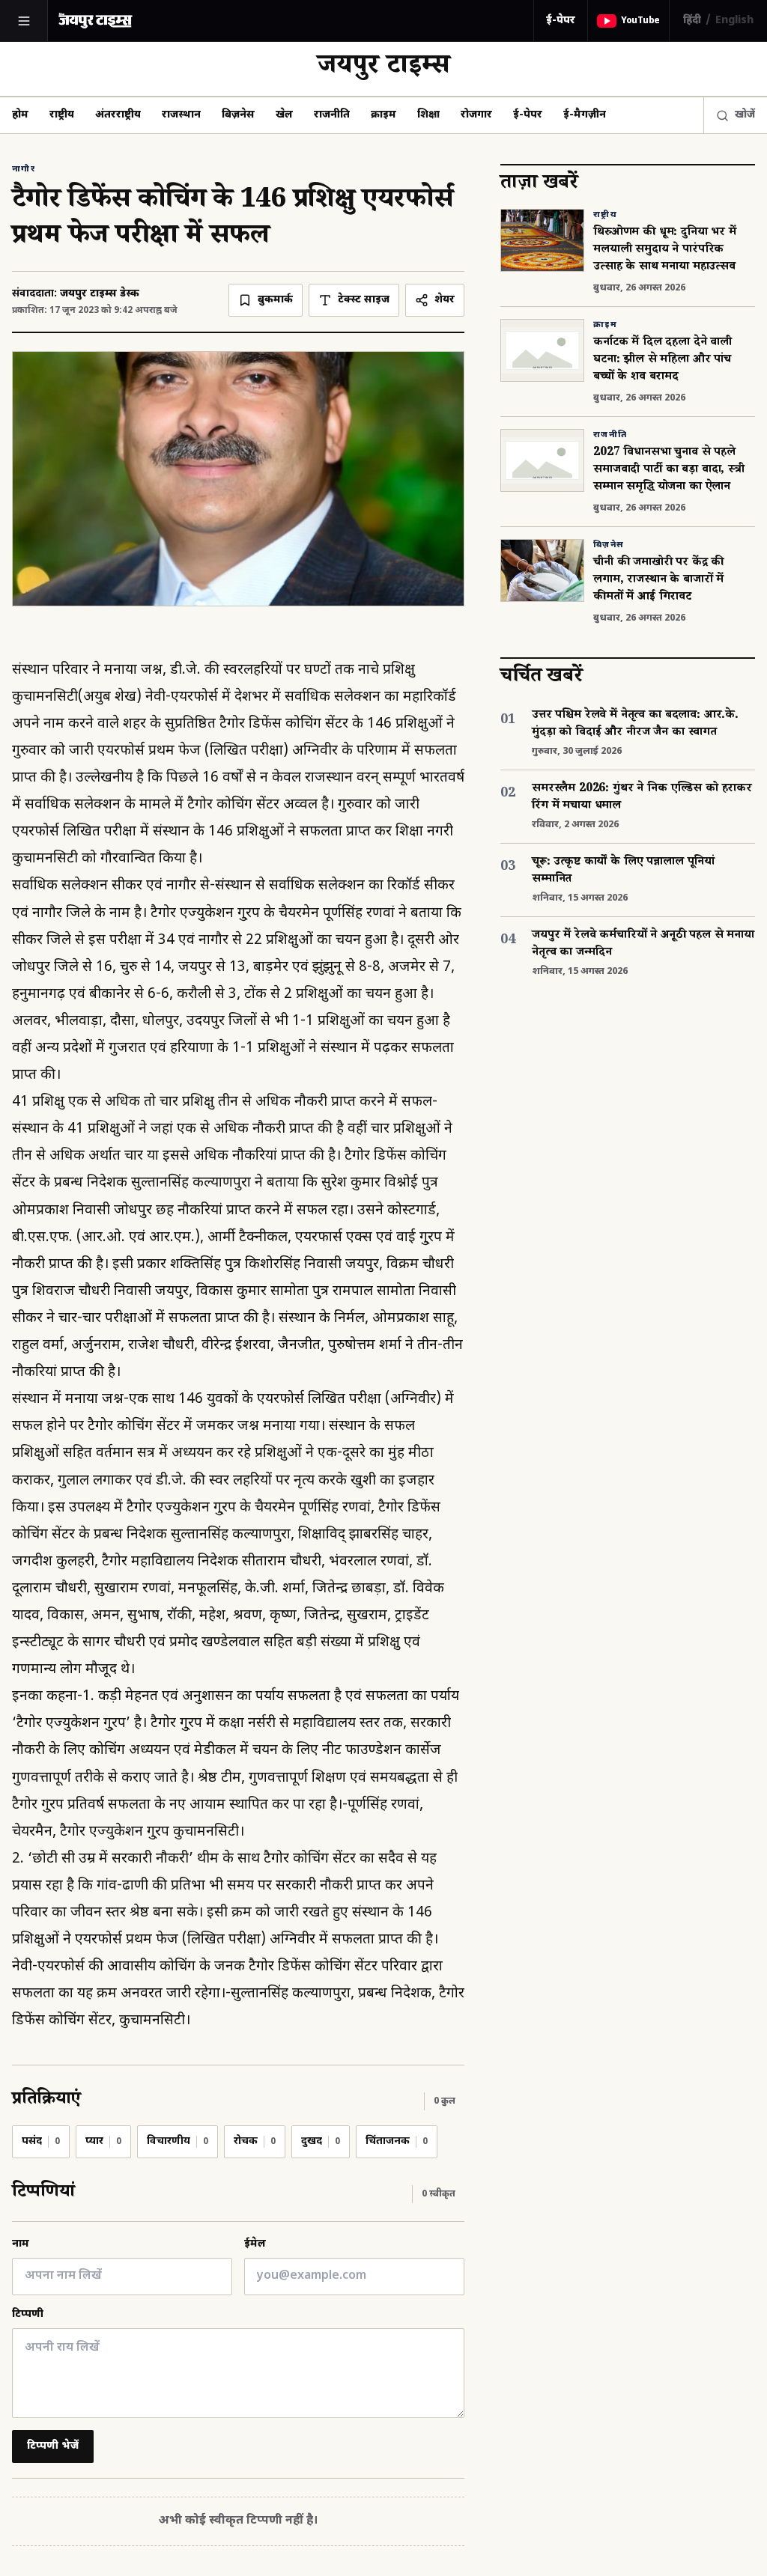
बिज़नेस (238, 115)
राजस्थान (181, 115)
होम (20, 115)
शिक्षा (428, 115)
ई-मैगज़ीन (585, 115)
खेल (284, 115)
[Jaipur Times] (95, 21)
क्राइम (383, 115)
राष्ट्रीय (62, 115)
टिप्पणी (28, 2314)
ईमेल (255, 2244)
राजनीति (332, 115)
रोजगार (476, 115)
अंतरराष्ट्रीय (118, 115)
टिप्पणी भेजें (53, 2446)
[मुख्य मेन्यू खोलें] (24, 21)
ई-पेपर (561, 21)
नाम (21, 2244)
